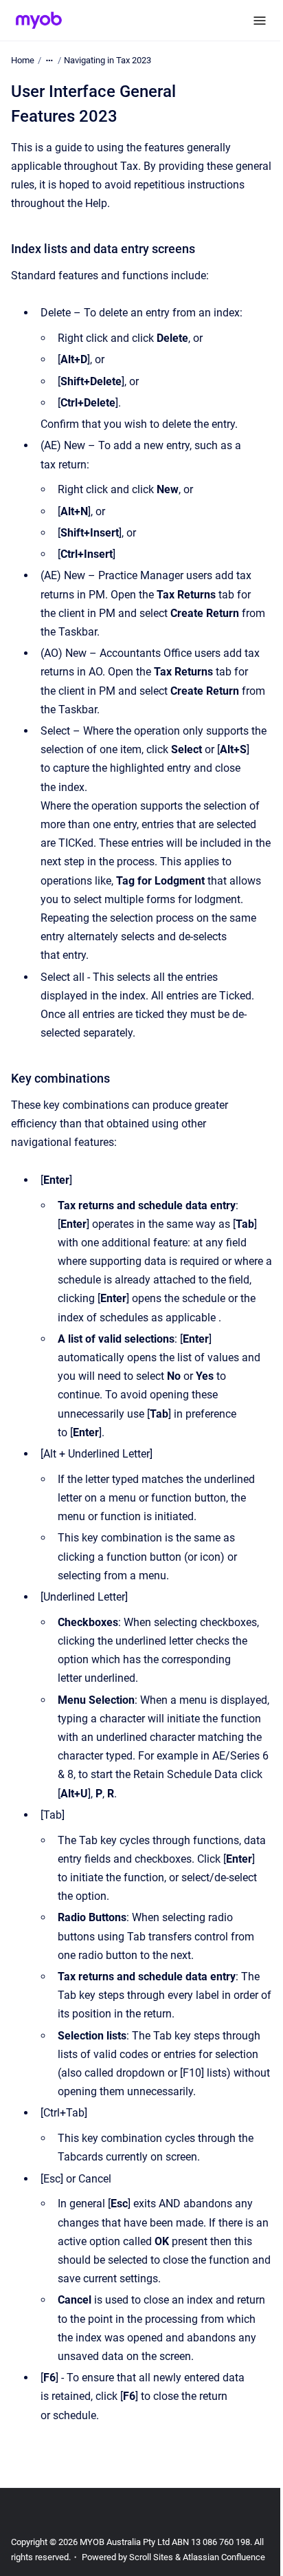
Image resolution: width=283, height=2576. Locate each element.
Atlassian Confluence (224, 2557)
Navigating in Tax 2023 (107, 60)
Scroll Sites (151, 2557)
